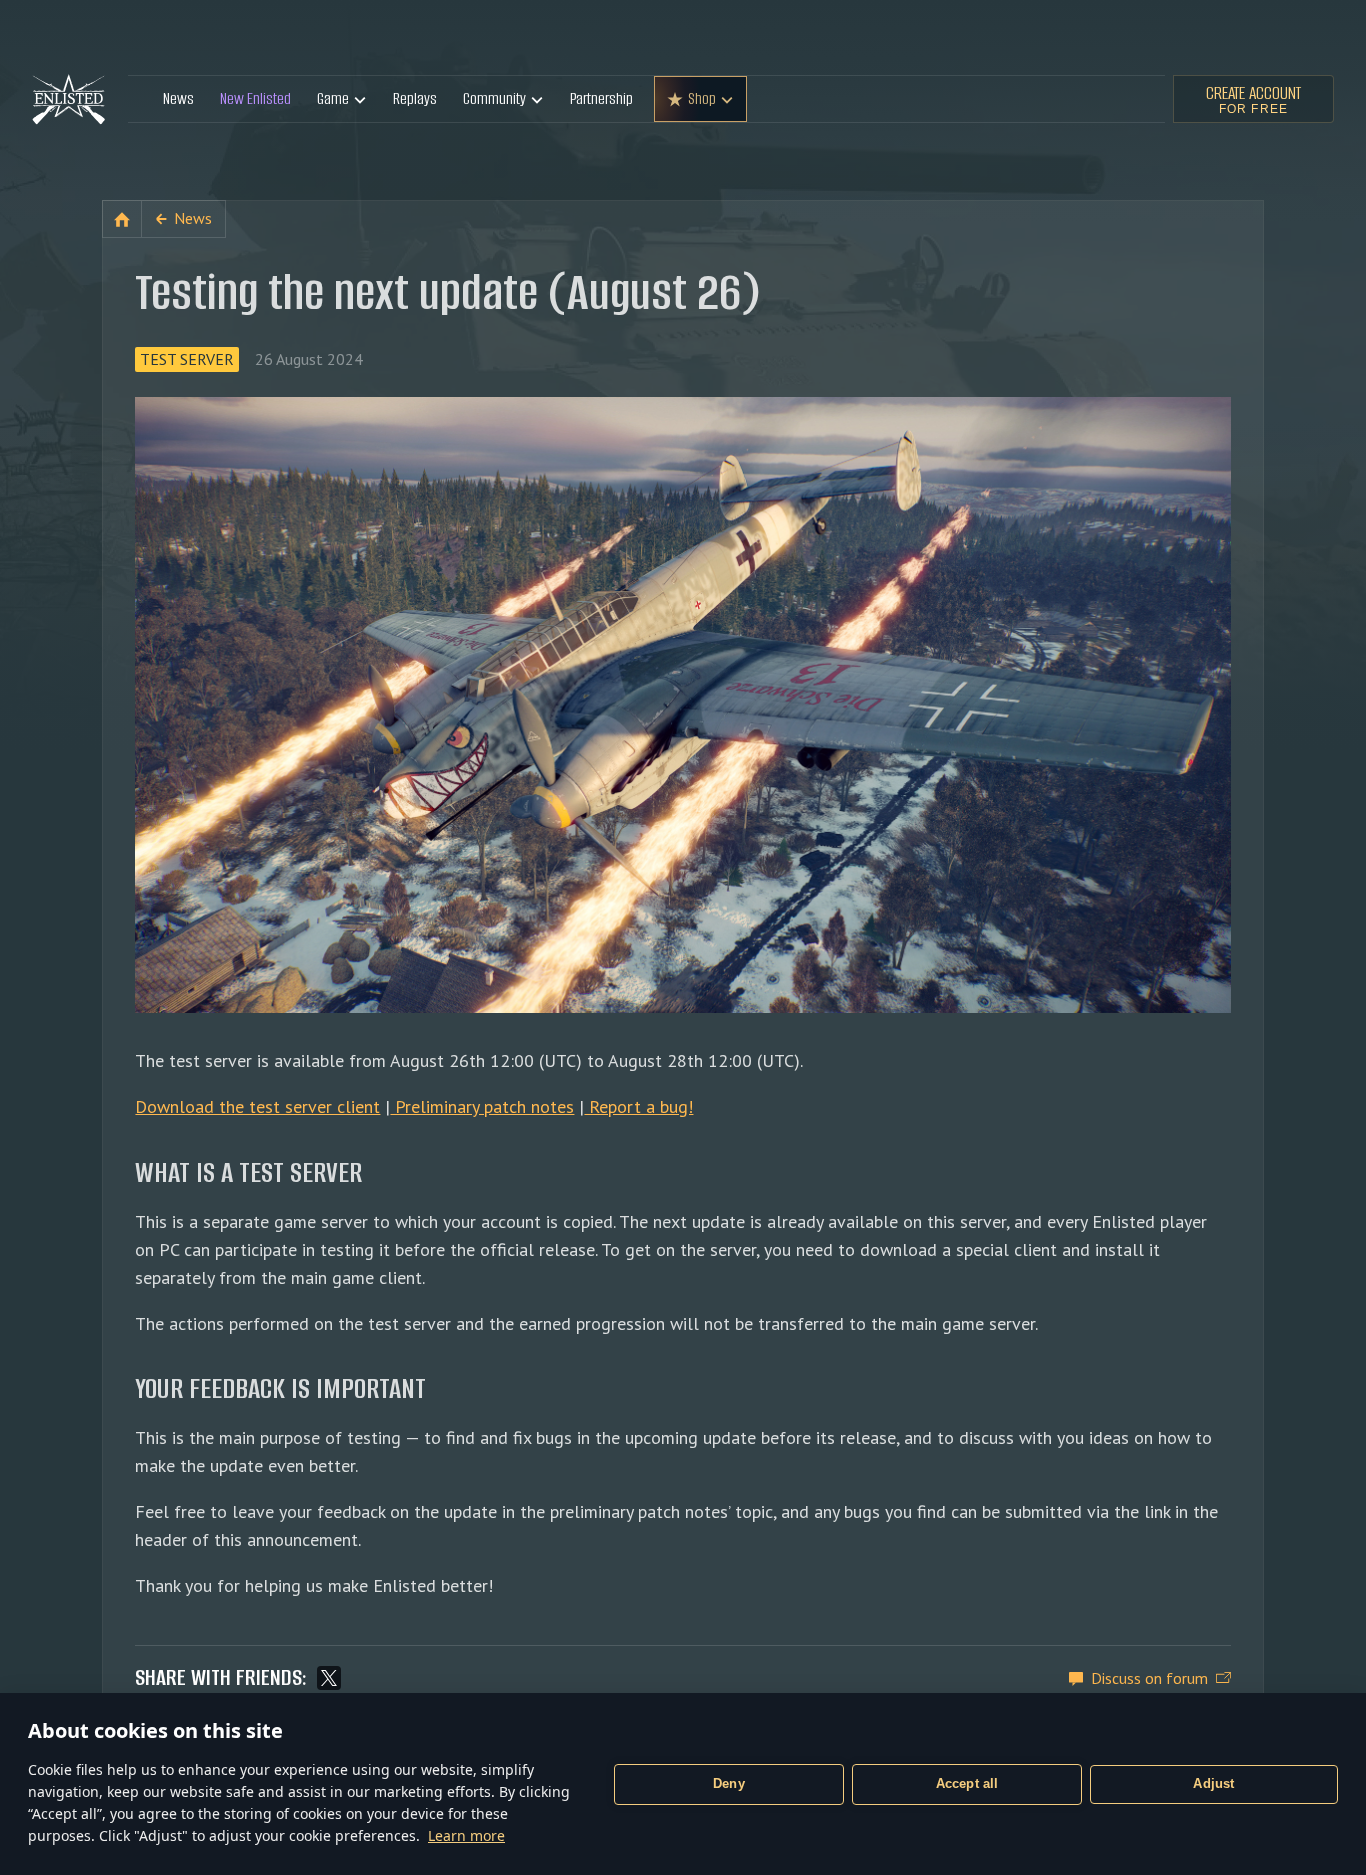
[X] (329, 1678)
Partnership (601, 98)
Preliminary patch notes (482, 1106)
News (178, 98)
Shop (702, 98)
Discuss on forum (1149, 1678)
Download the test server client (257, 1106)
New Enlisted (255, 98)
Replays (415, 98)
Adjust (1213, 1783)
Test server (187, 359)
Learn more (466, 1835)
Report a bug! (638, 1106)
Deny (729, 1783)
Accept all (967, 1783)
